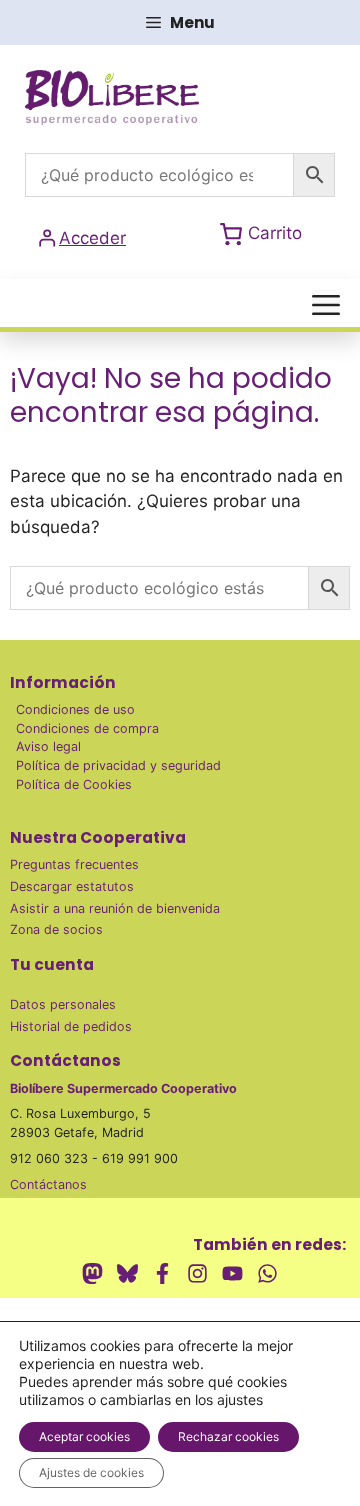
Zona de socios (56, 929)
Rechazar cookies (228, 1436)
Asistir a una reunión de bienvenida (115, 908)
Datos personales (63, 1004)
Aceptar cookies (84, 1436)
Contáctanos (48, 1184)
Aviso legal (48, 746)
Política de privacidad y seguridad (118, 765)
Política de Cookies (74, 784)
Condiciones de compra (87, 728)
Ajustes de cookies (91, 1472)
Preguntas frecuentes (74, 864)
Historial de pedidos (71, 1026)
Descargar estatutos (72, 886)
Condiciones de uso (75, 709)
